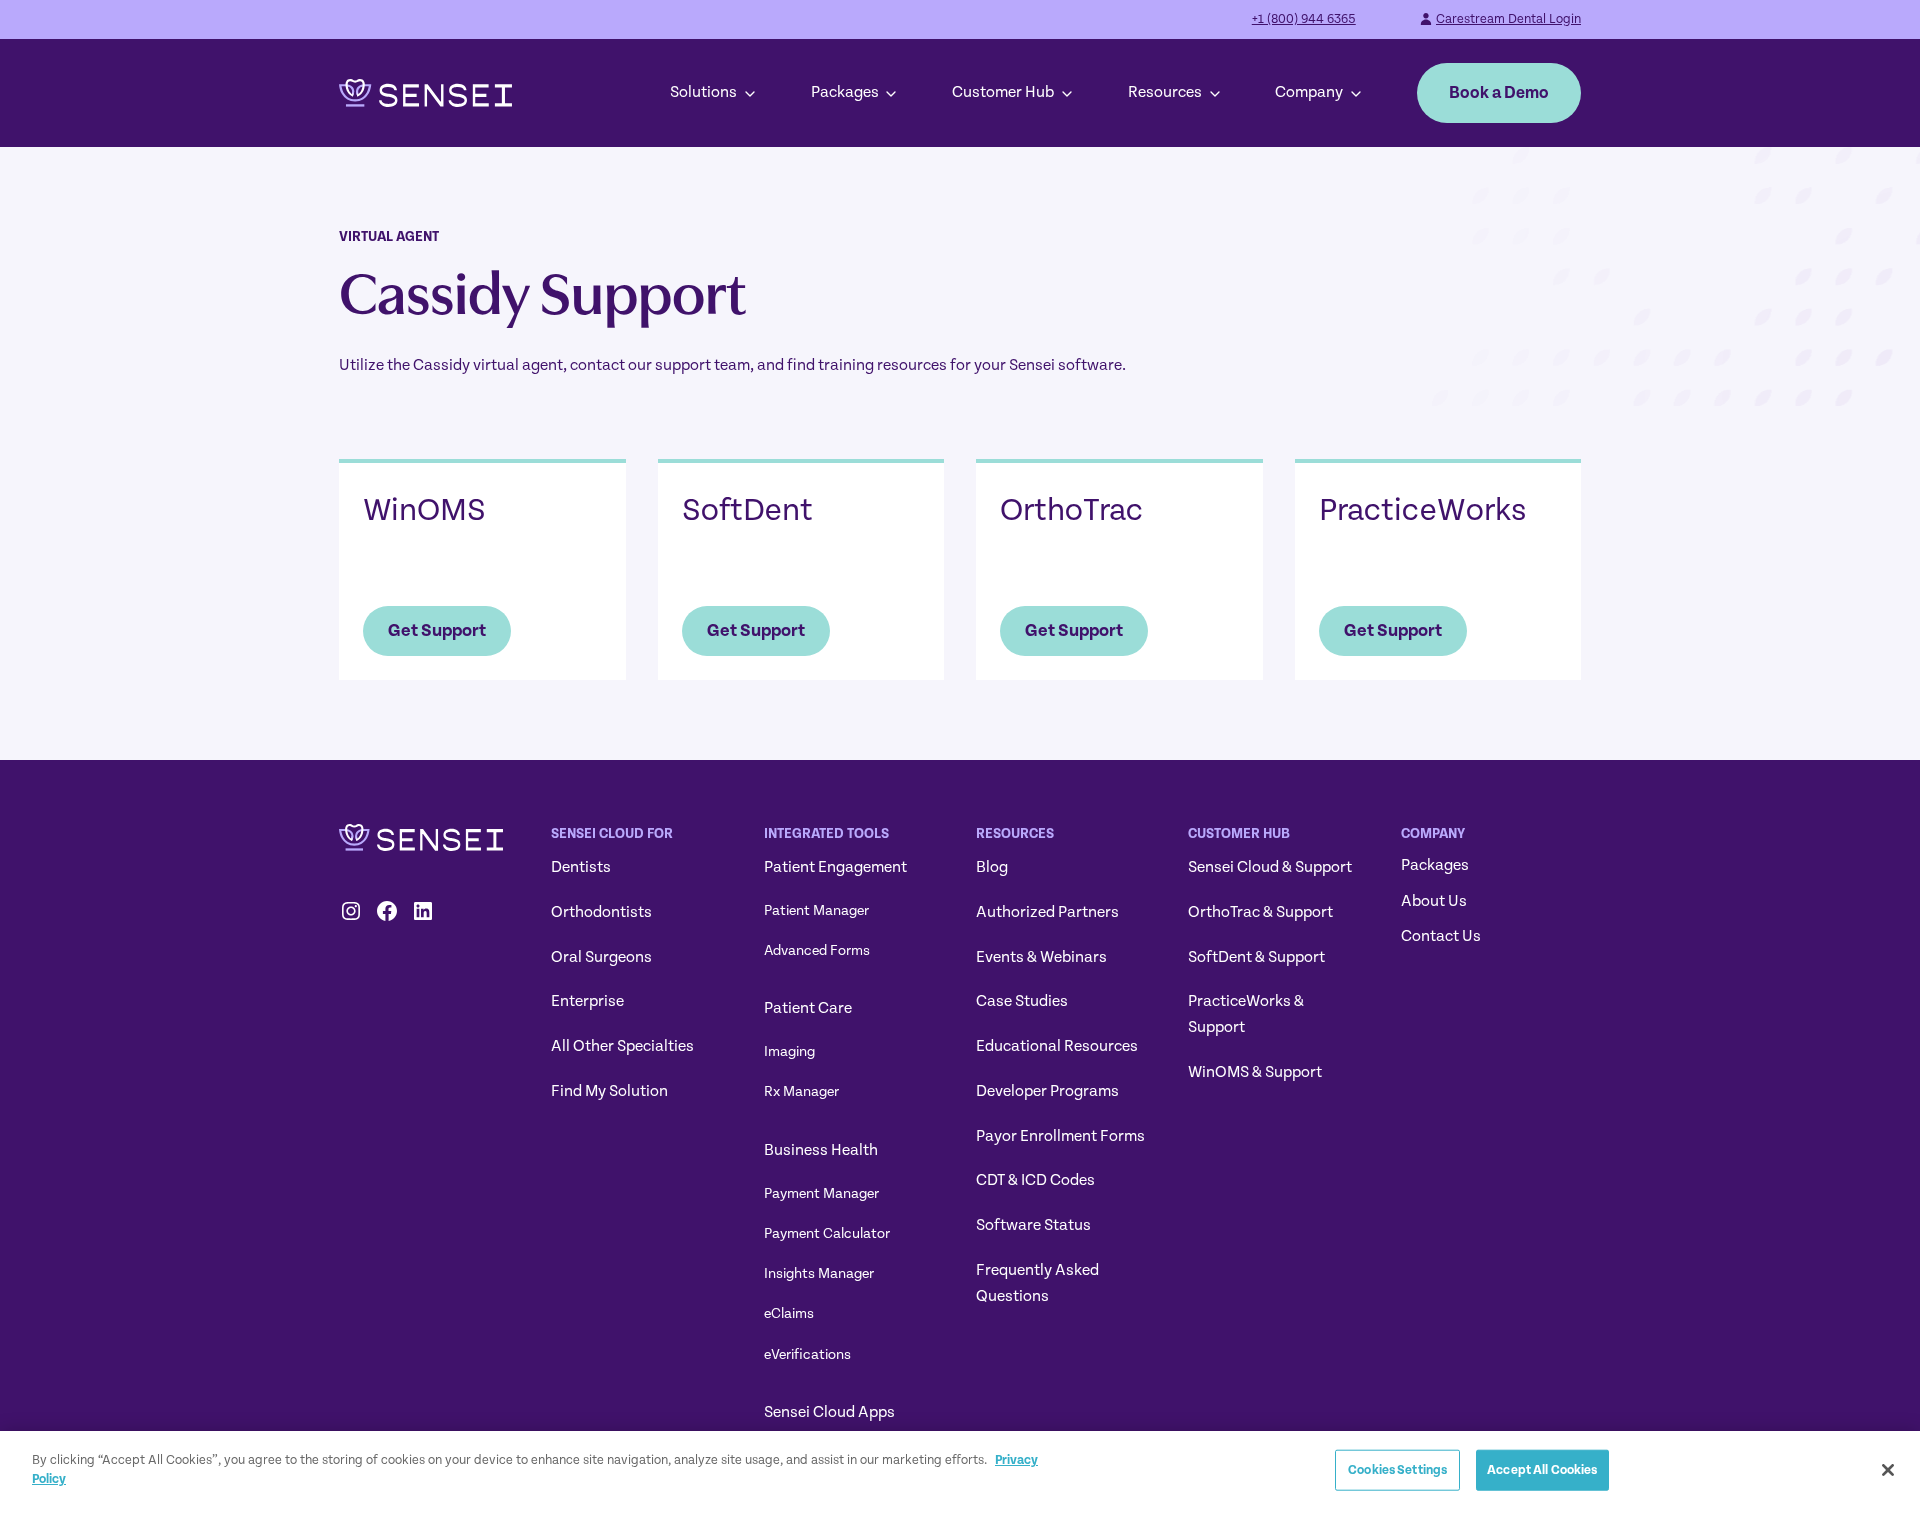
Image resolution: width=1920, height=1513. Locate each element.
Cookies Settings (1397, 1470)
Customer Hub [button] (1003, 92)
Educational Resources (1057, 1046)
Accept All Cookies (1542, 1470)
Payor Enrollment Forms (1060, 1136)
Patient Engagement (835, 867)
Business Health (821, 1150)
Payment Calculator (827, 1233)
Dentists (581, 867)
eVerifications (807, 1354)
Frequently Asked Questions (1037, 1283)
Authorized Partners (1047, 912)
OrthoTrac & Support (1260, 912)
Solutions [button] (703, 92)
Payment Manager (821, 1193)
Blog (992, 867)
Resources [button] (1165, 92)
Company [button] (1309, 92)
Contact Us (1441, 936)
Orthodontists (601, 912)
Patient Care (808, 1008)
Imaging (789, 1051)
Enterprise (587, 1001)
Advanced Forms (817, 950)
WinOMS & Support (1255, 1072)
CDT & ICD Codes (1035, 1180)
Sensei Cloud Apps (829, 1412)
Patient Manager (816, 910)
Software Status (1033, 1225)
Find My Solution (609, 1091)
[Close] (1888, 1470)
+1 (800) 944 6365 (1304, 19)
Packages (845, 92)
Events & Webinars (1041, 957)
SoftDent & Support (1256, 957)
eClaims (789, 1313)
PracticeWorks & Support (1246, 1014)
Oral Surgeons (601, 957)
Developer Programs (1047, 1091)
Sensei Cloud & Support (1270, 867)
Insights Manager (819, 1273)
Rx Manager (801, 1091)
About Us (1434, 901)
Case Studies (1022, 1001)
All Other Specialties (622, 1046)
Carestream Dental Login (1508, 19)
